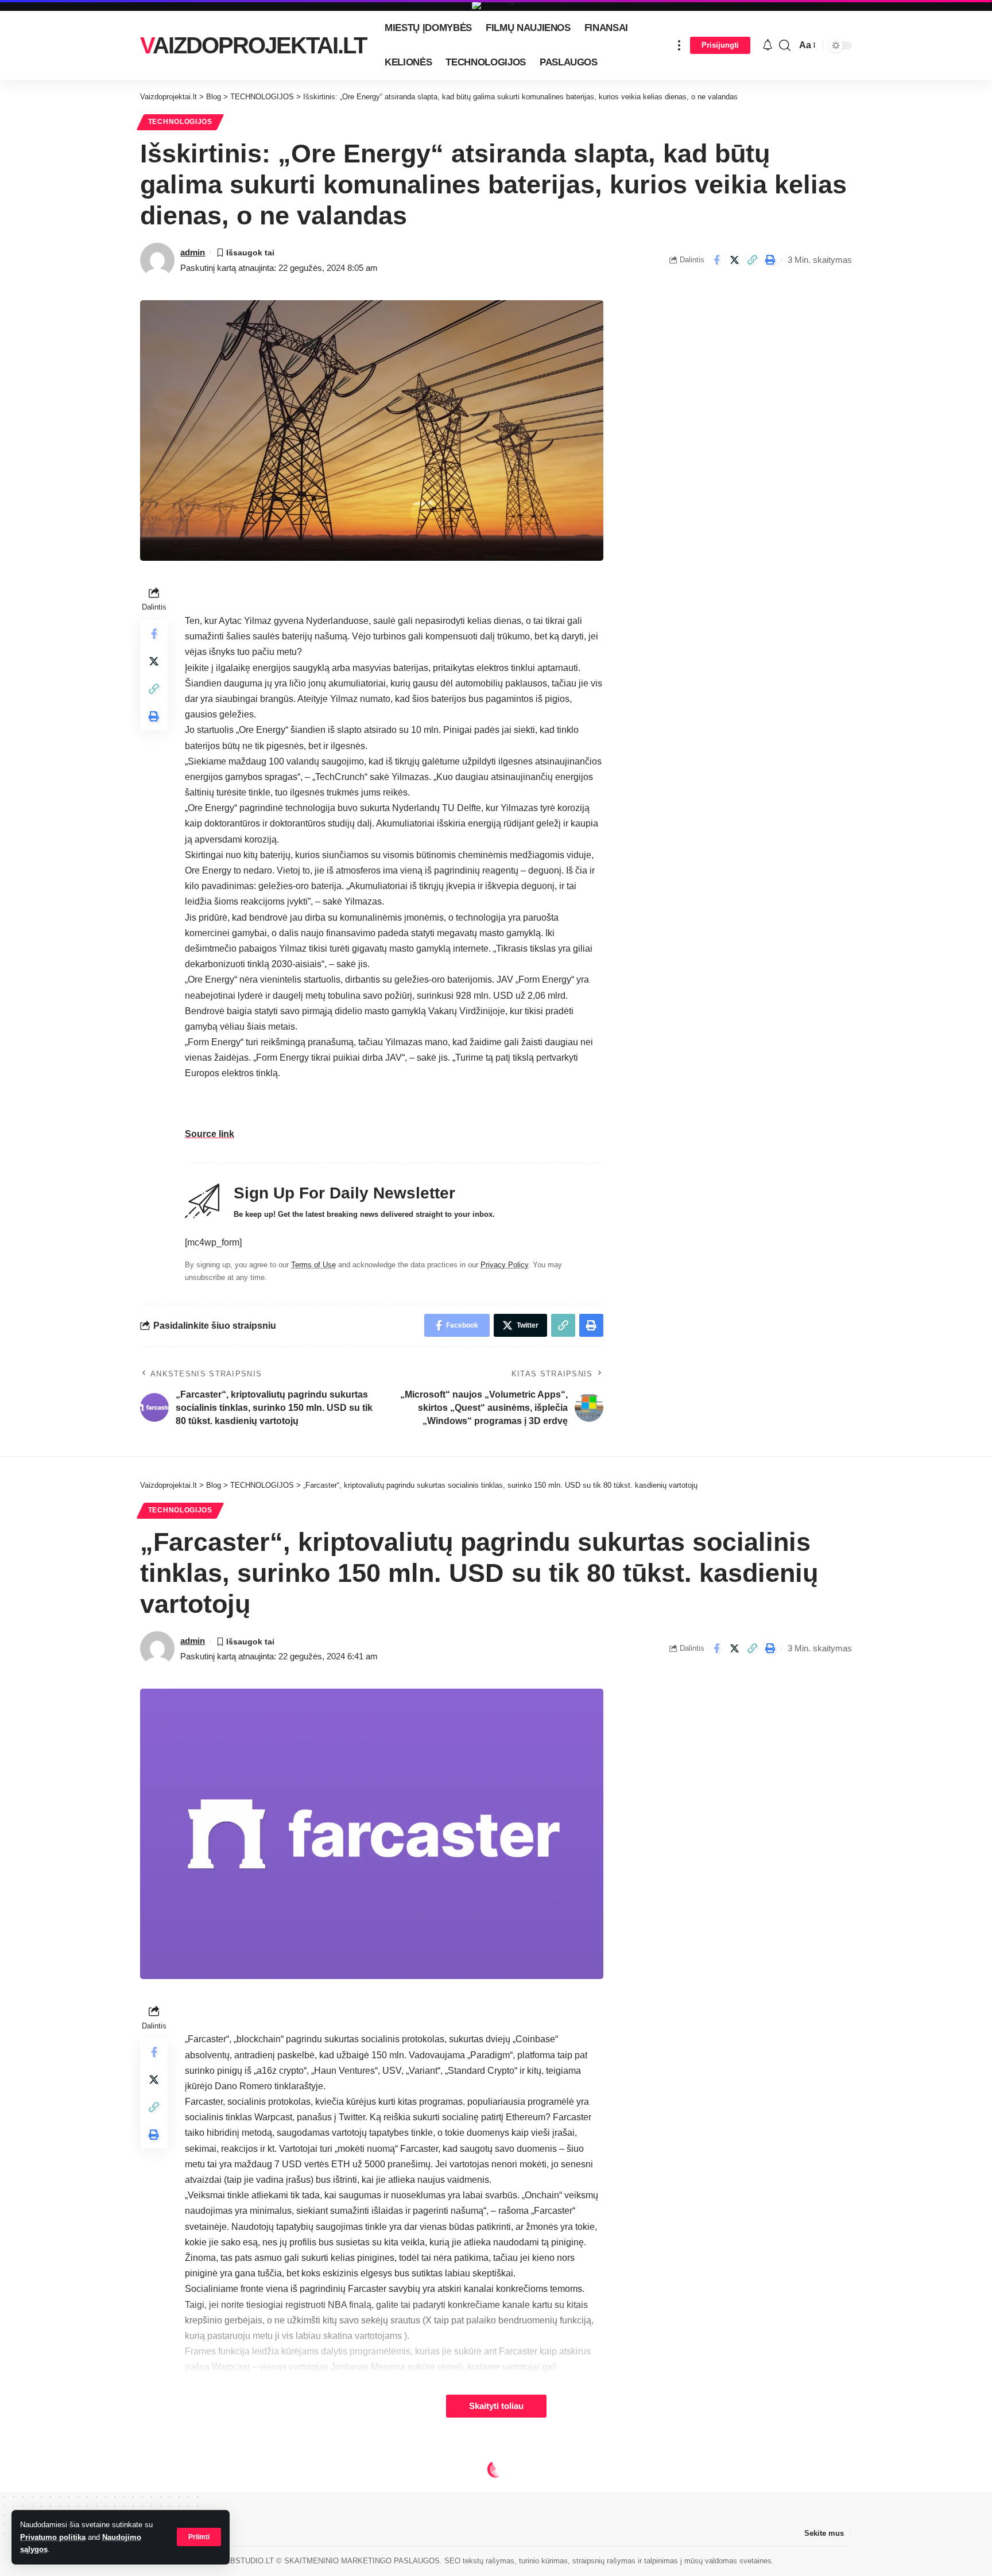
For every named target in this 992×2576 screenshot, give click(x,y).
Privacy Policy (504, 1265)
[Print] (770, 260)
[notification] (768, 46)
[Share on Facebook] (716, 260)
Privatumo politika (53, 2537)
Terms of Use (313, 1265)
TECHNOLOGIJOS (180, 122)
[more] (679, 45)
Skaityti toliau (496, 2406)
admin (193, 252)
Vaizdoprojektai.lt (253, 45)
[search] (785, 45)
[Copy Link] (752, 260)
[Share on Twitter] (734, 260)
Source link (210, 1134)
